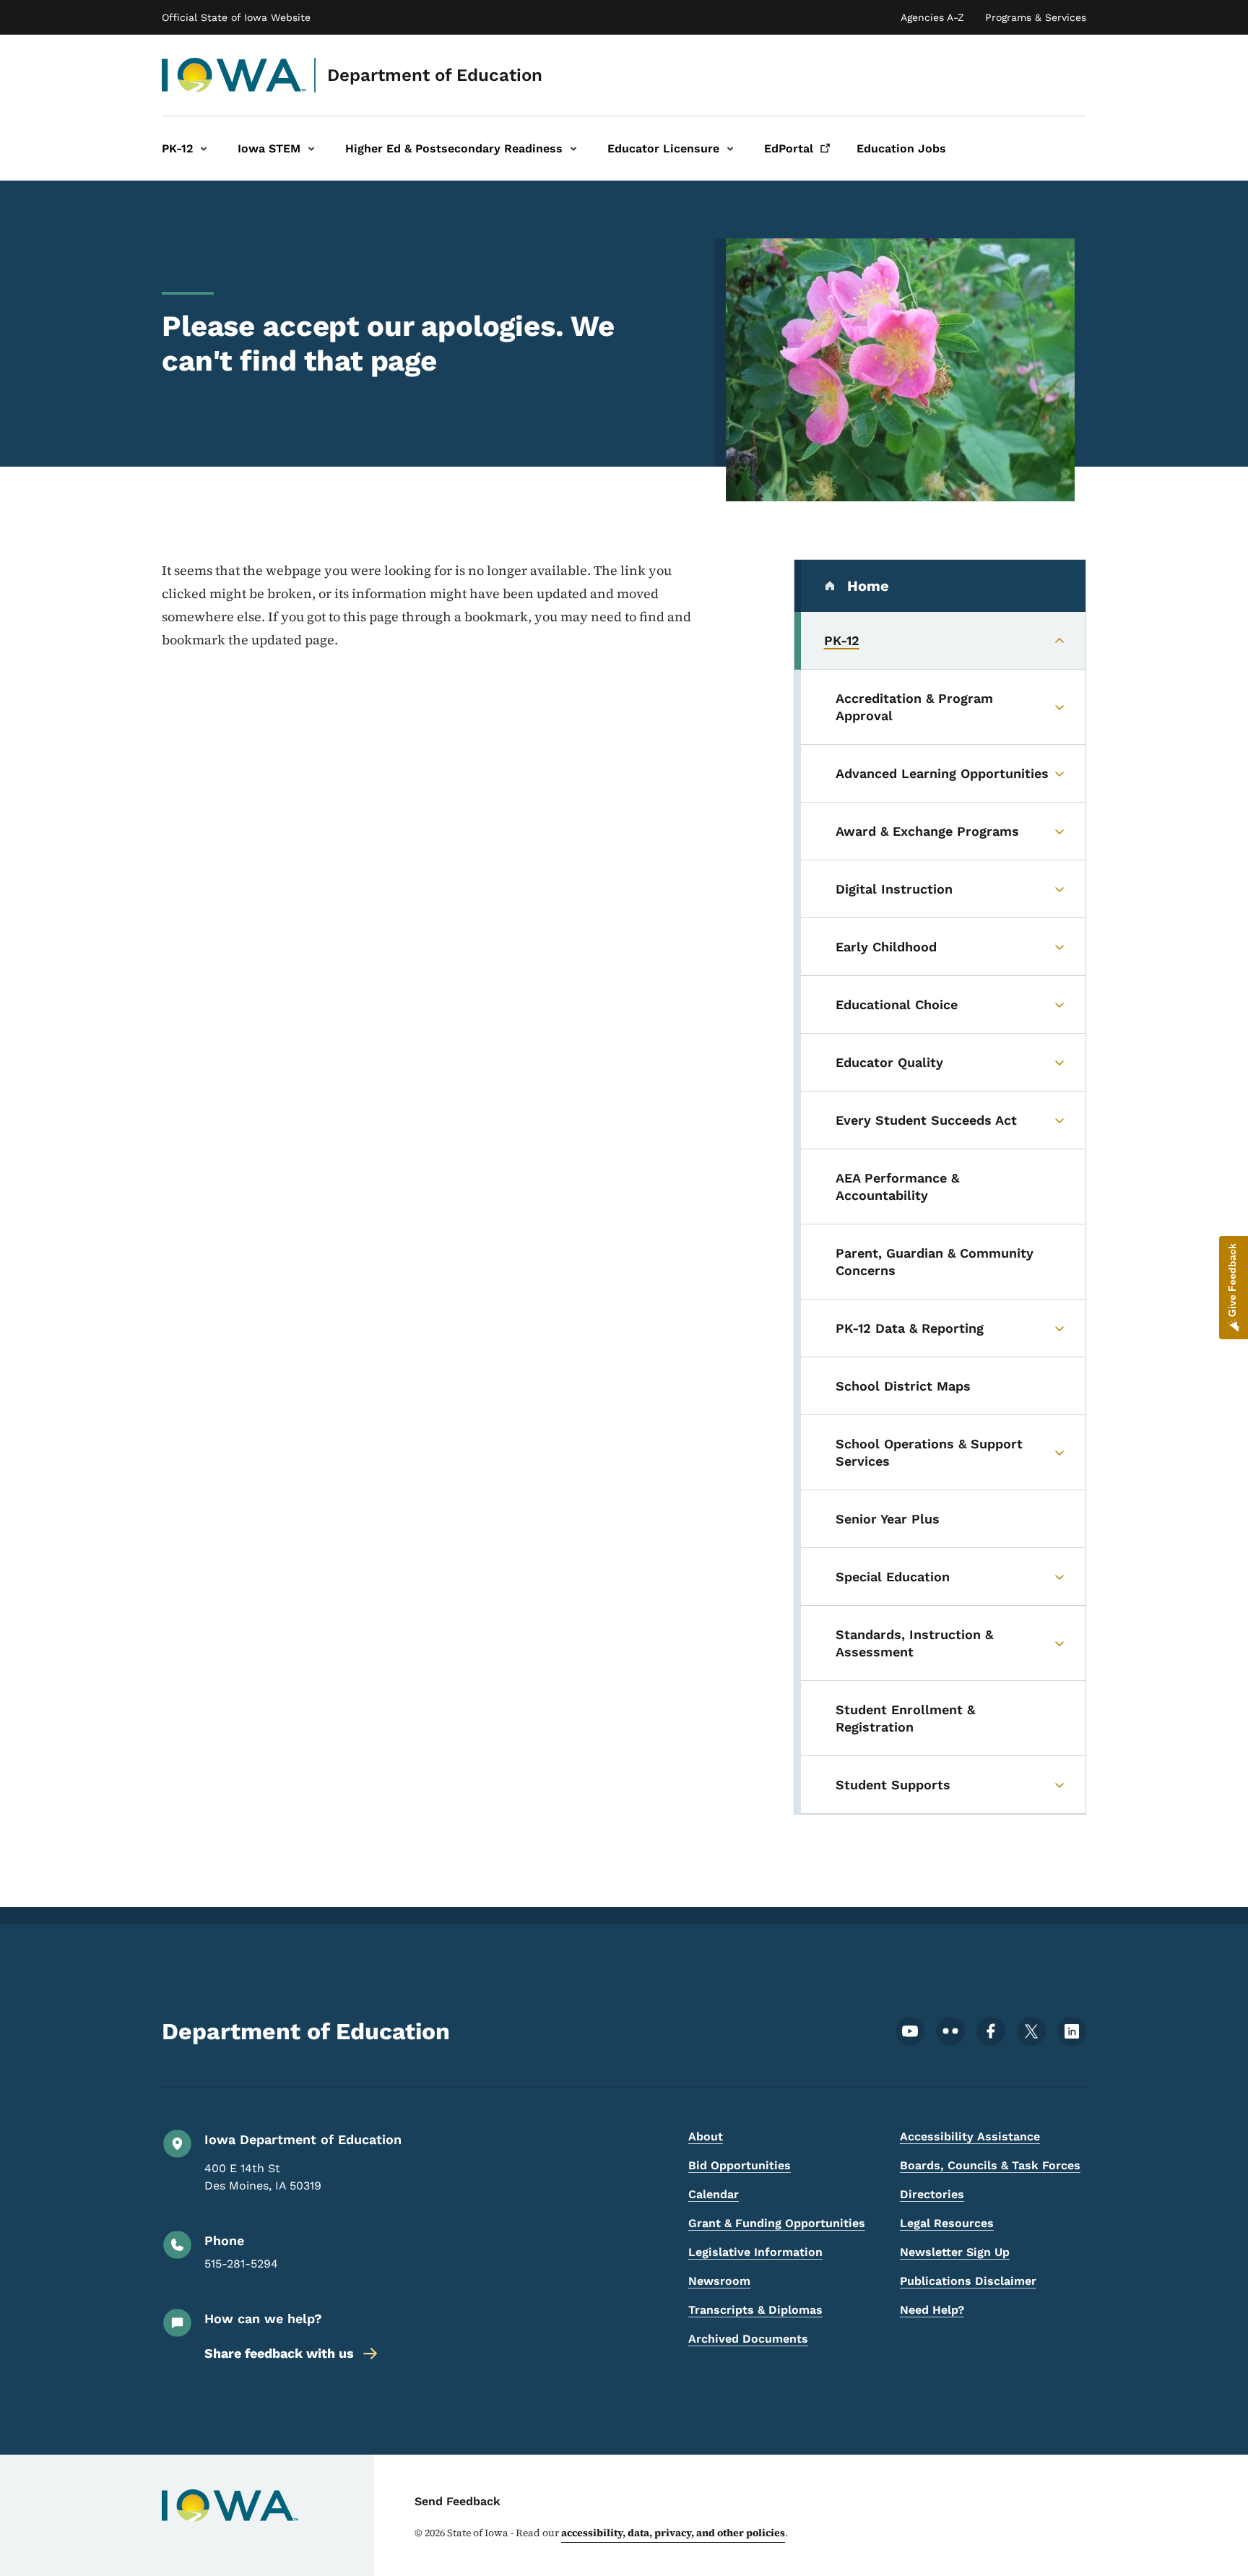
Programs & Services (1036, 17)
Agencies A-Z (932, 17)
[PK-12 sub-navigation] (204, 148)
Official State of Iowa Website (236, 17)
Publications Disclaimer (968, 2281)
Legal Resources (947, 2223)
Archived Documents (748, 2339)
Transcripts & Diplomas (755, 2310)
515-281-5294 (241, 2264)
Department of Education (435, 75)
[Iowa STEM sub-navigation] (311, 148)
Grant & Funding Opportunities (777, 2223)
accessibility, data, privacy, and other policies (673, 2533)
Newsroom (719, 2281)
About (706, 2136)
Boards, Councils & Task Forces (990, 2165)
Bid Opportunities (740, 2165)
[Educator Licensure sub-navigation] (730, 148)
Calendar (714, 2194)
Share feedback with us (279, 2353)
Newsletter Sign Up (955, 2252)
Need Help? (932, 2310)
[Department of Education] (234, 75)
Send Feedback (458, 2501)
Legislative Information (755, 2252)
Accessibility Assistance (970, 2136)
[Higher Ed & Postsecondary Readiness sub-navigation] (573, 148)
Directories (932, 2194)
